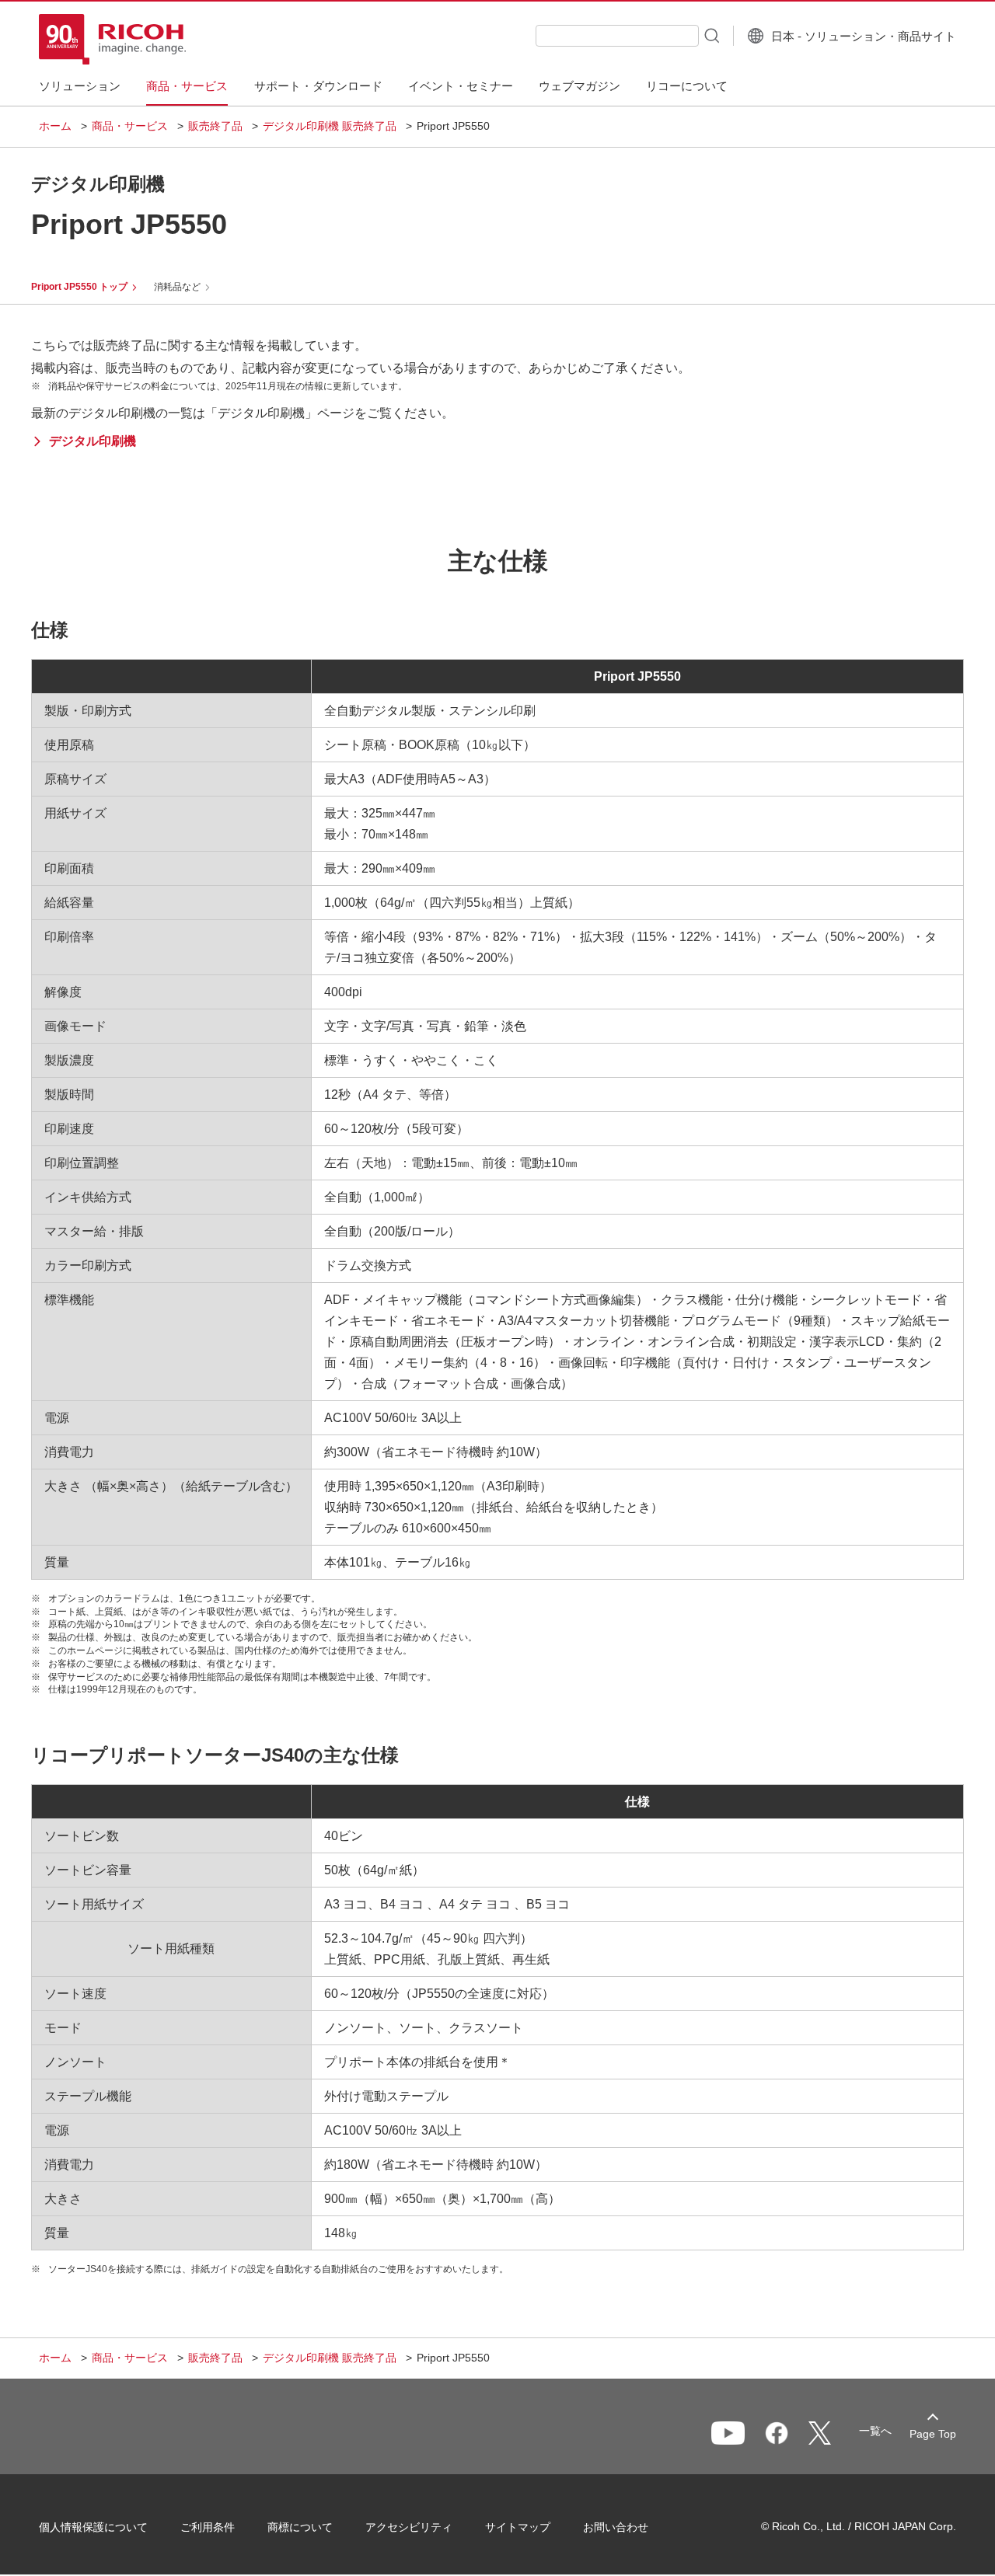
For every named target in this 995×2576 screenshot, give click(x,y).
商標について (300, 2527)
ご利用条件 (208, 2527)
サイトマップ (518, 2527)
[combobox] (617, 36)
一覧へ (875, 2431)
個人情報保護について (93, 2527)
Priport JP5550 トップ (79, 287)
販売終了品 (215, 126)
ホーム (55, 126)
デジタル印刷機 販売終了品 (330, 126)
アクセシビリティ (409, 2527)
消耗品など (177, 287)
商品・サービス (130, 126)
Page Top (933, 2434)
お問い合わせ (616, 2527)
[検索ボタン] (710, 35)
